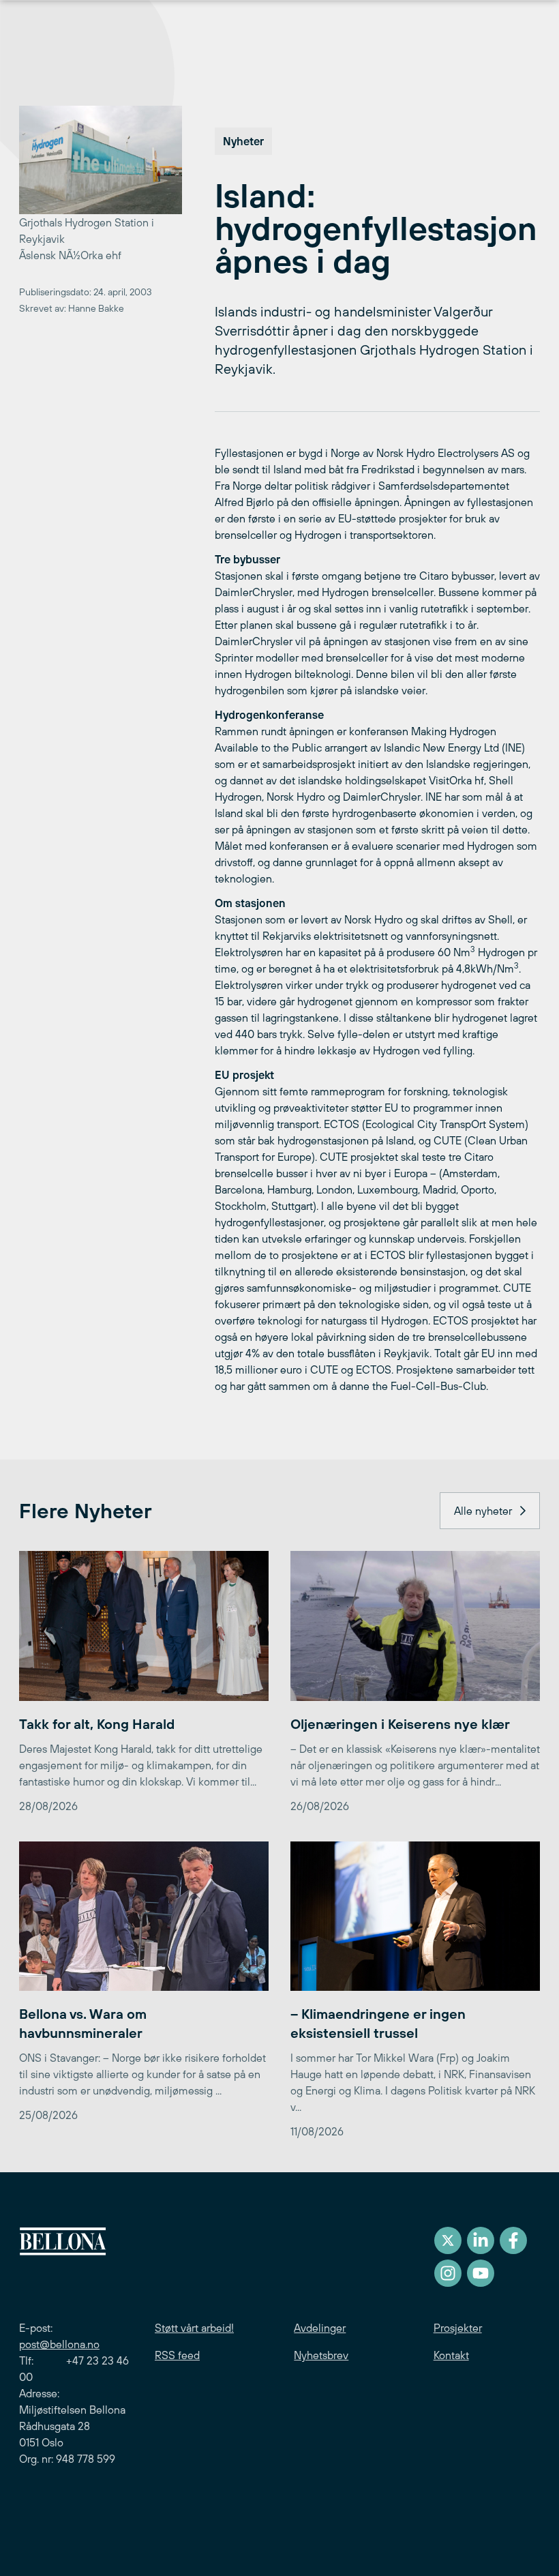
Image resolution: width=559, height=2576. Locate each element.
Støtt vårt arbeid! (194, 2328)
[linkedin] (481, 2240)
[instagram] (448, 2273)
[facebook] (513, 2240)
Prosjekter (458, 2328)
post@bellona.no (59, 2344)
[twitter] (448, 2240)
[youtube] (481, 2273)
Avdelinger (320, 2328)
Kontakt (451, 2355)
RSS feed (177, 2355)
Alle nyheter (483, 1511)
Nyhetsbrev (321, 2355)
